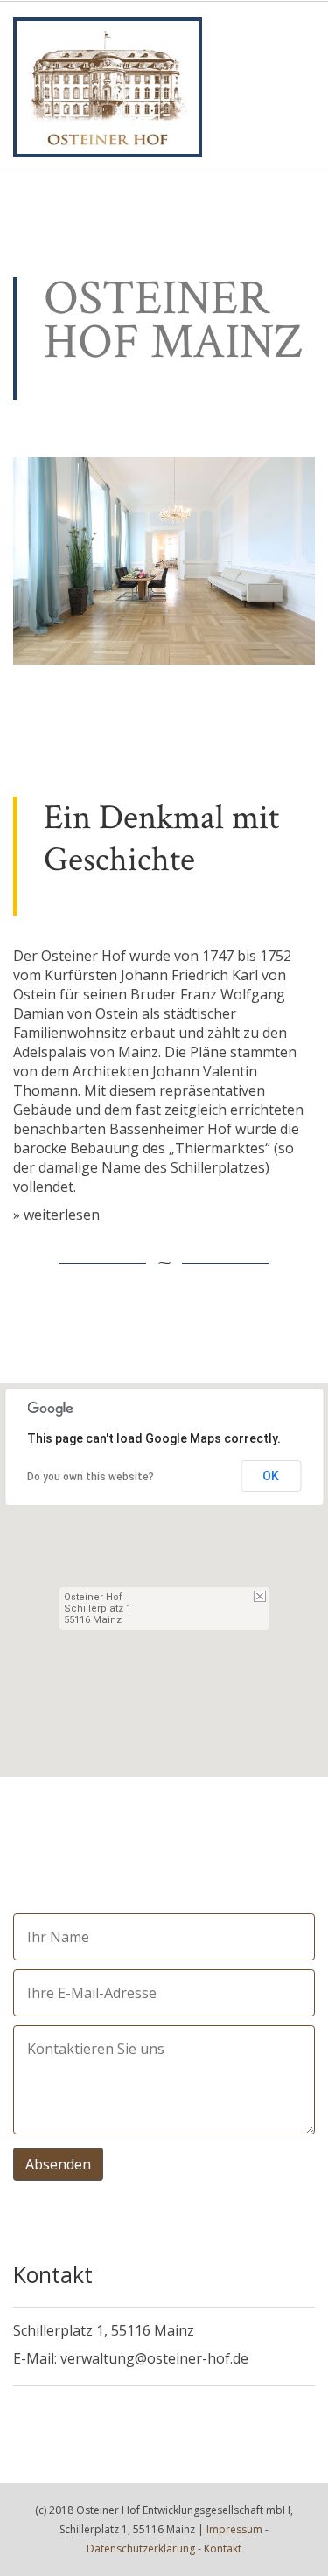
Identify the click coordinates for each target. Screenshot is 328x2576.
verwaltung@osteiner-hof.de (154, 2358)
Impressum (234, 2529)
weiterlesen (62, 1215)
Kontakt (223, 2548)
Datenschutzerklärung (141, 2548)
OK (271, 1476)
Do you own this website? (91, 1477)
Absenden (58, 2164)
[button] (164, 1570)
